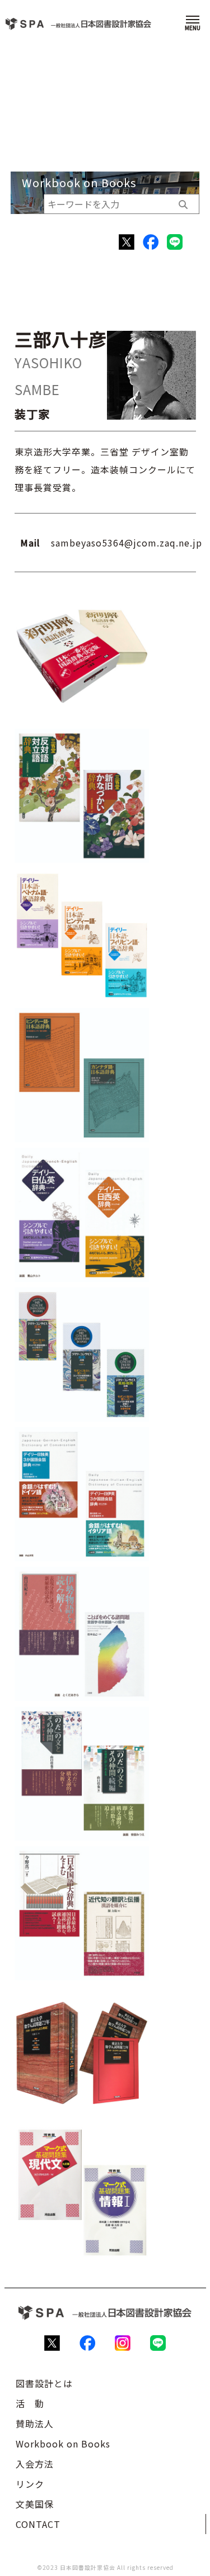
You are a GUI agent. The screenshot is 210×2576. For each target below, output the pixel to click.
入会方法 (35, 2464)
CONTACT (38, 2524)
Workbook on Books (63, 2444)
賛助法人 (35, 2423)
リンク (30, 2484)
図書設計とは (44, 2383)
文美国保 (35, 2504)
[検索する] (183, 204)
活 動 (30, 2403)
